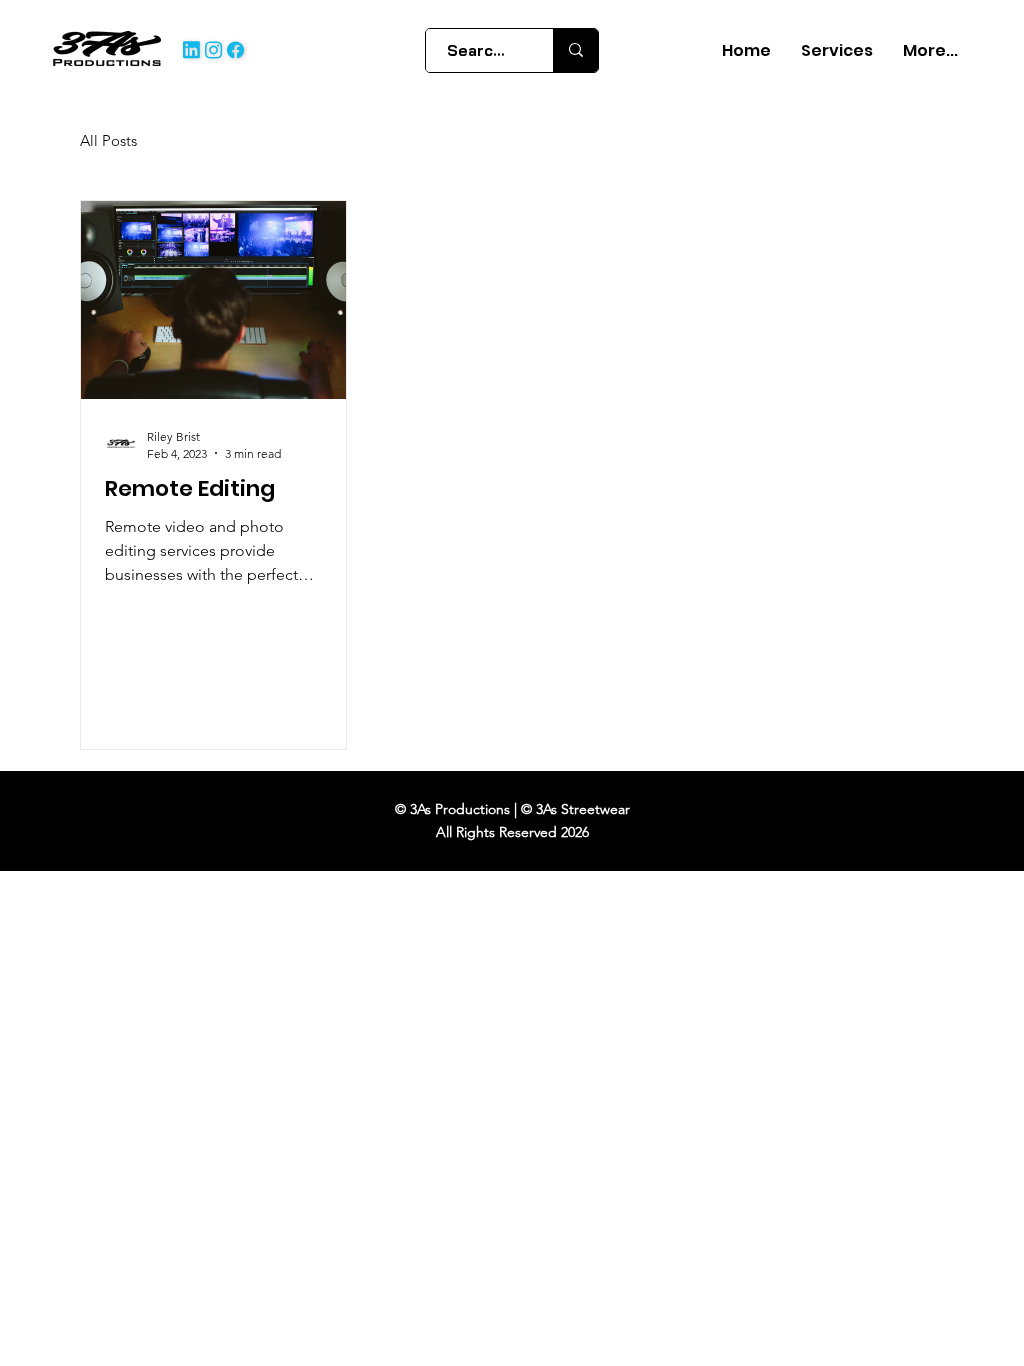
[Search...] (575, 50)
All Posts (108, 140)
